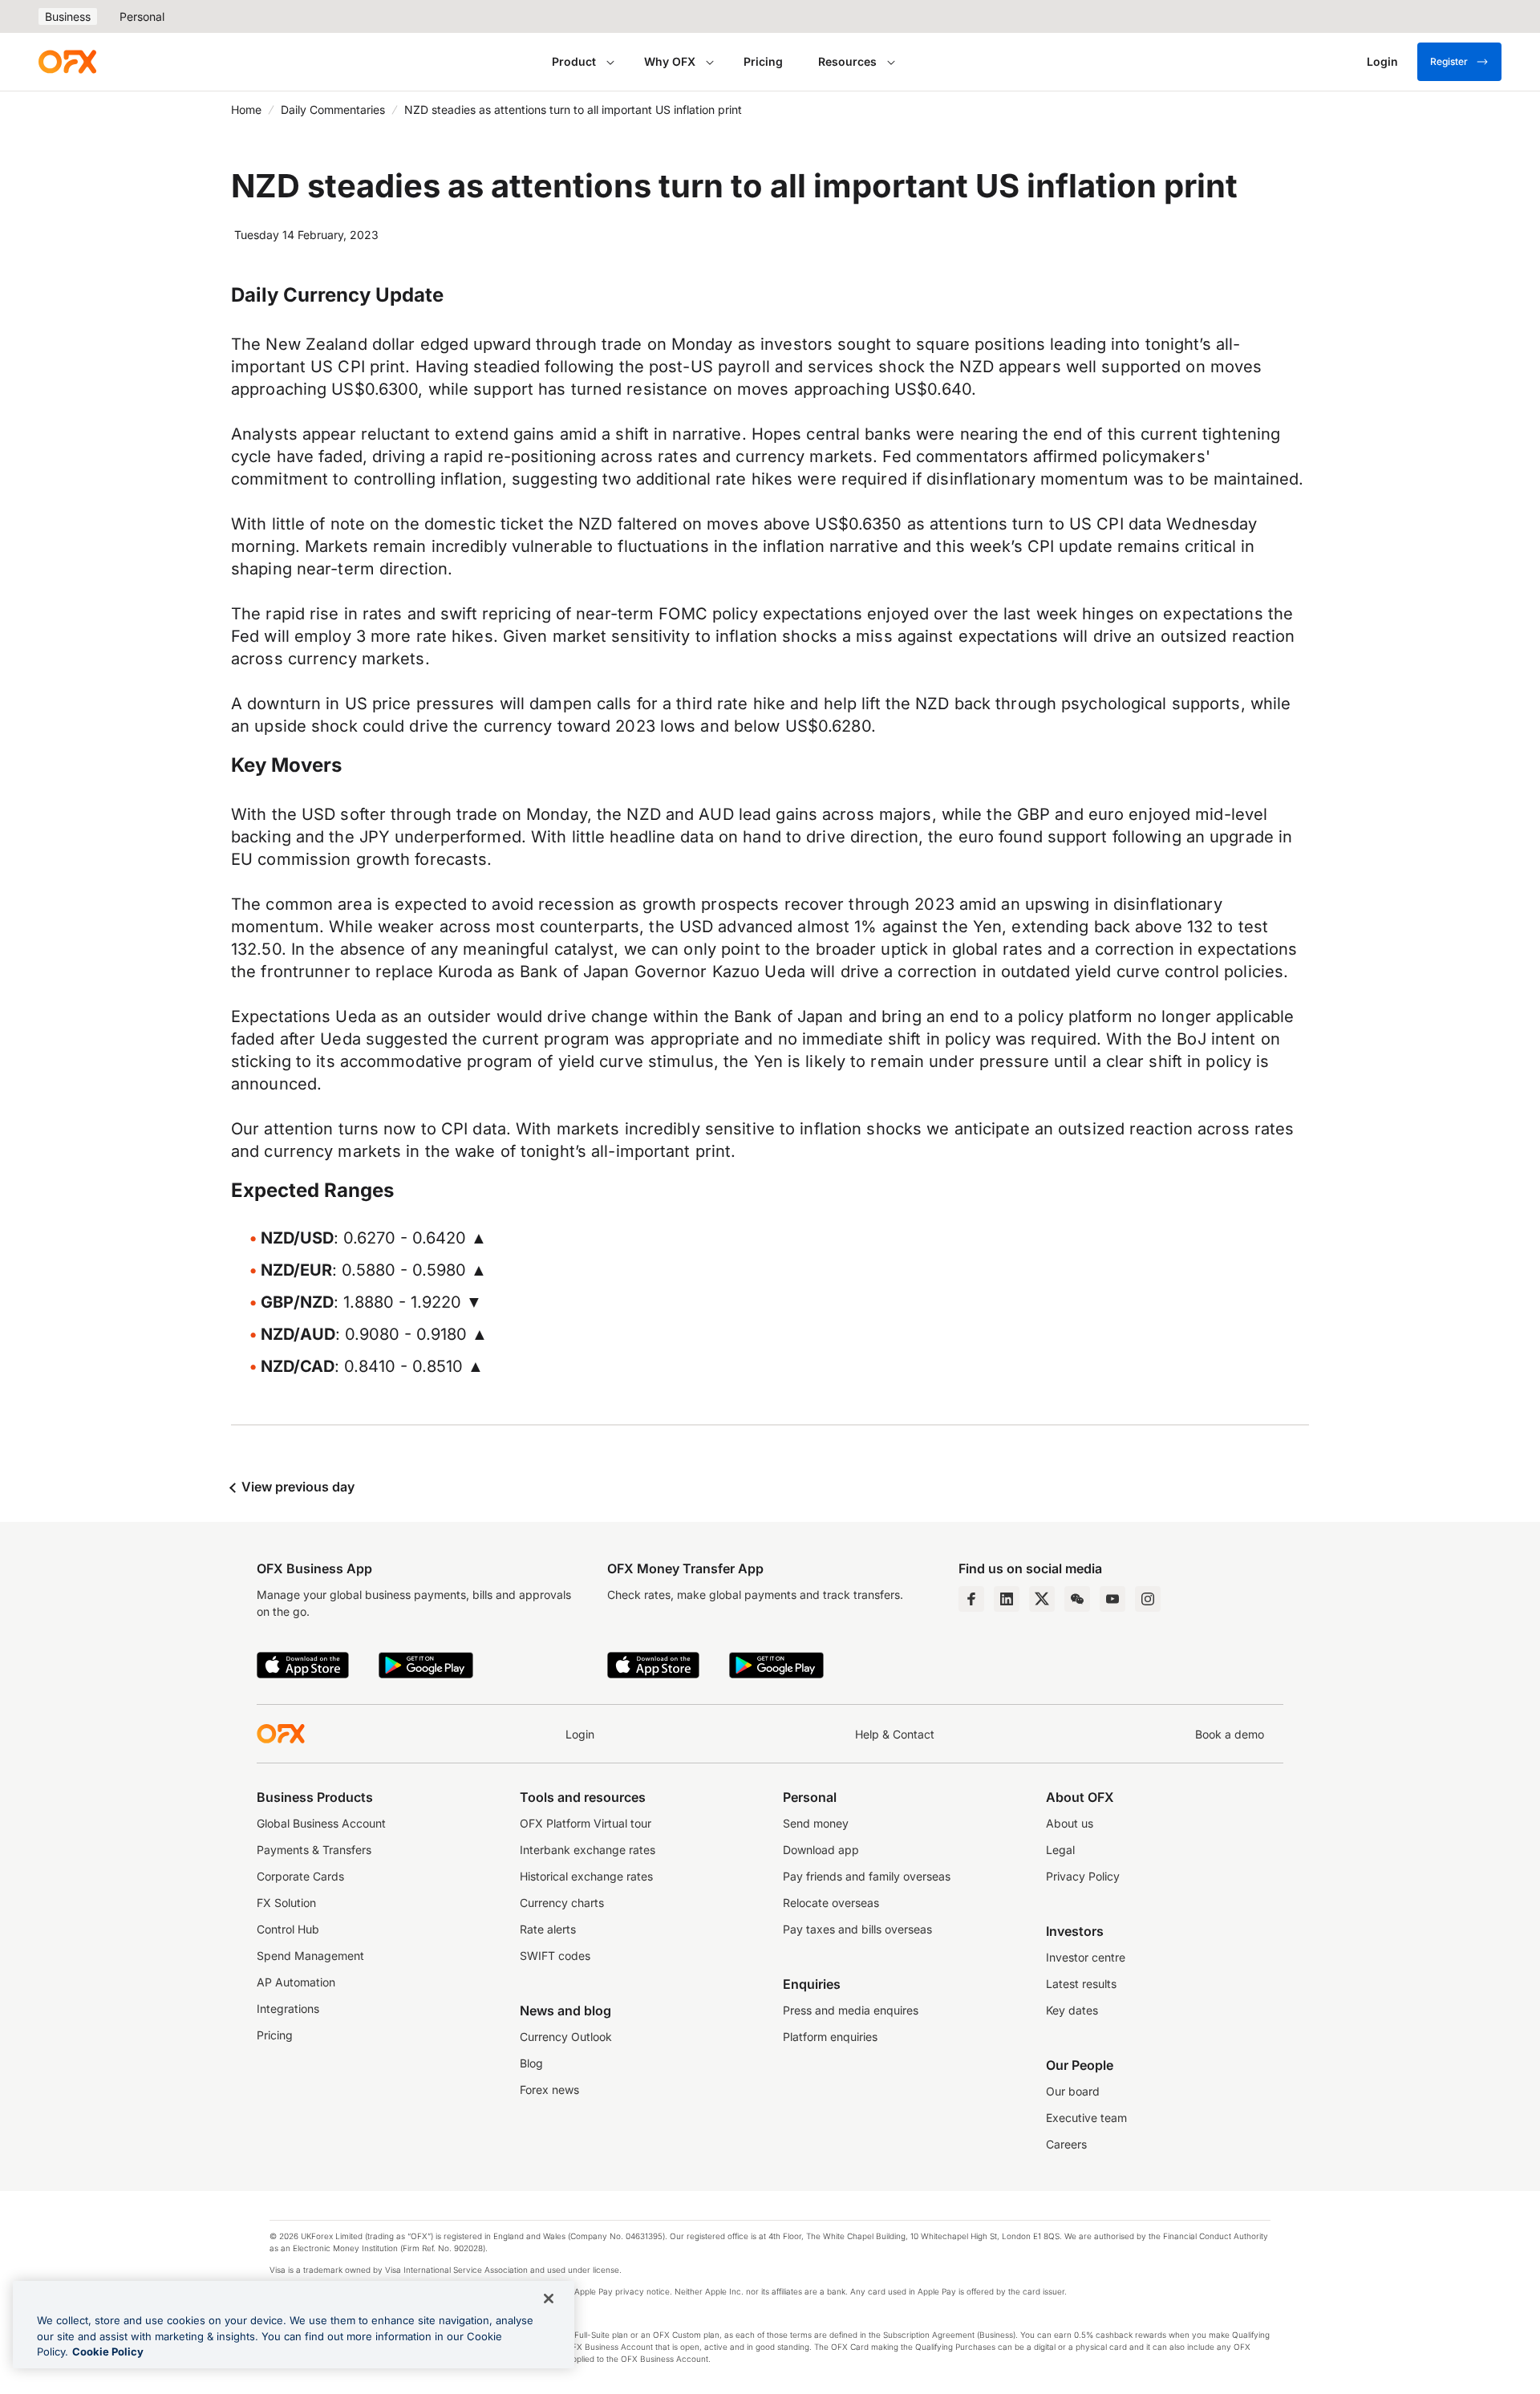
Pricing (763, 61)
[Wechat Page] (1077, 1599)
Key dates (1072, 2010)
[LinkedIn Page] (1007, 1599)
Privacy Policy (1083, 1876)
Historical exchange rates (586, 1876)
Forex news (549, 2090)
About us (1070, 1823)
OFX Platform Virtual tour (586, 1823)
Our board (1073, 2091)
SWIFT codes (555, 1956)
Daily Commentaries (333, 110)
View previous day (296, 1487)
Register (1449, 61)
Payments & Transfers (314, 1850)
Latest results (1081, 1984)
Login (580, 1734)
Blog (531, 2063)
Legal (1060, 1850)
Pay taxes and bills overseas (857, 1929)
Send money (816, 1823)
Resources (847, 61)
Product (574, 61)
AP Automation (296, 1982)
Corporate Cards (300, 1876)
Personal (142, 16)
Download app (821, 1850)
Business (68, 16)
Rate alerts (548, 1929)
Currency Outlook (566, 2037)
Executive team (1086, 2118)
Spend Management (310, 1956)
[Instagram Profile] (1148, 1599)
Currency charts (562, 1903)
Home (246, 110)
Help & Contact (895, 1734)
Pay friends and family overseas (867, 1876)
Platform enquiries (830, 2037)
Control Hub (288, 1929)
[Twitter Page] (1042, 1599)
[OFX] (67, 62)
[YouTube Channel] (1112, 1599)
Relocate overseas (831, 1903)
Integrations (288, 2009)
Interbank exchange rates (588, 1850)
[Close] (549, 2299)
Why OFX (670, 61)
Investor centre (1086, 1957)
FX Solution (286, 1903)
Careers (1066, 2144)
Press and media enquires (851, 2010)
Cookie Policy (108, 2351)
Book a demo (1230, 1734)
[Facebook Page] (971, 1599)
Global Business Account (321, 1823)
